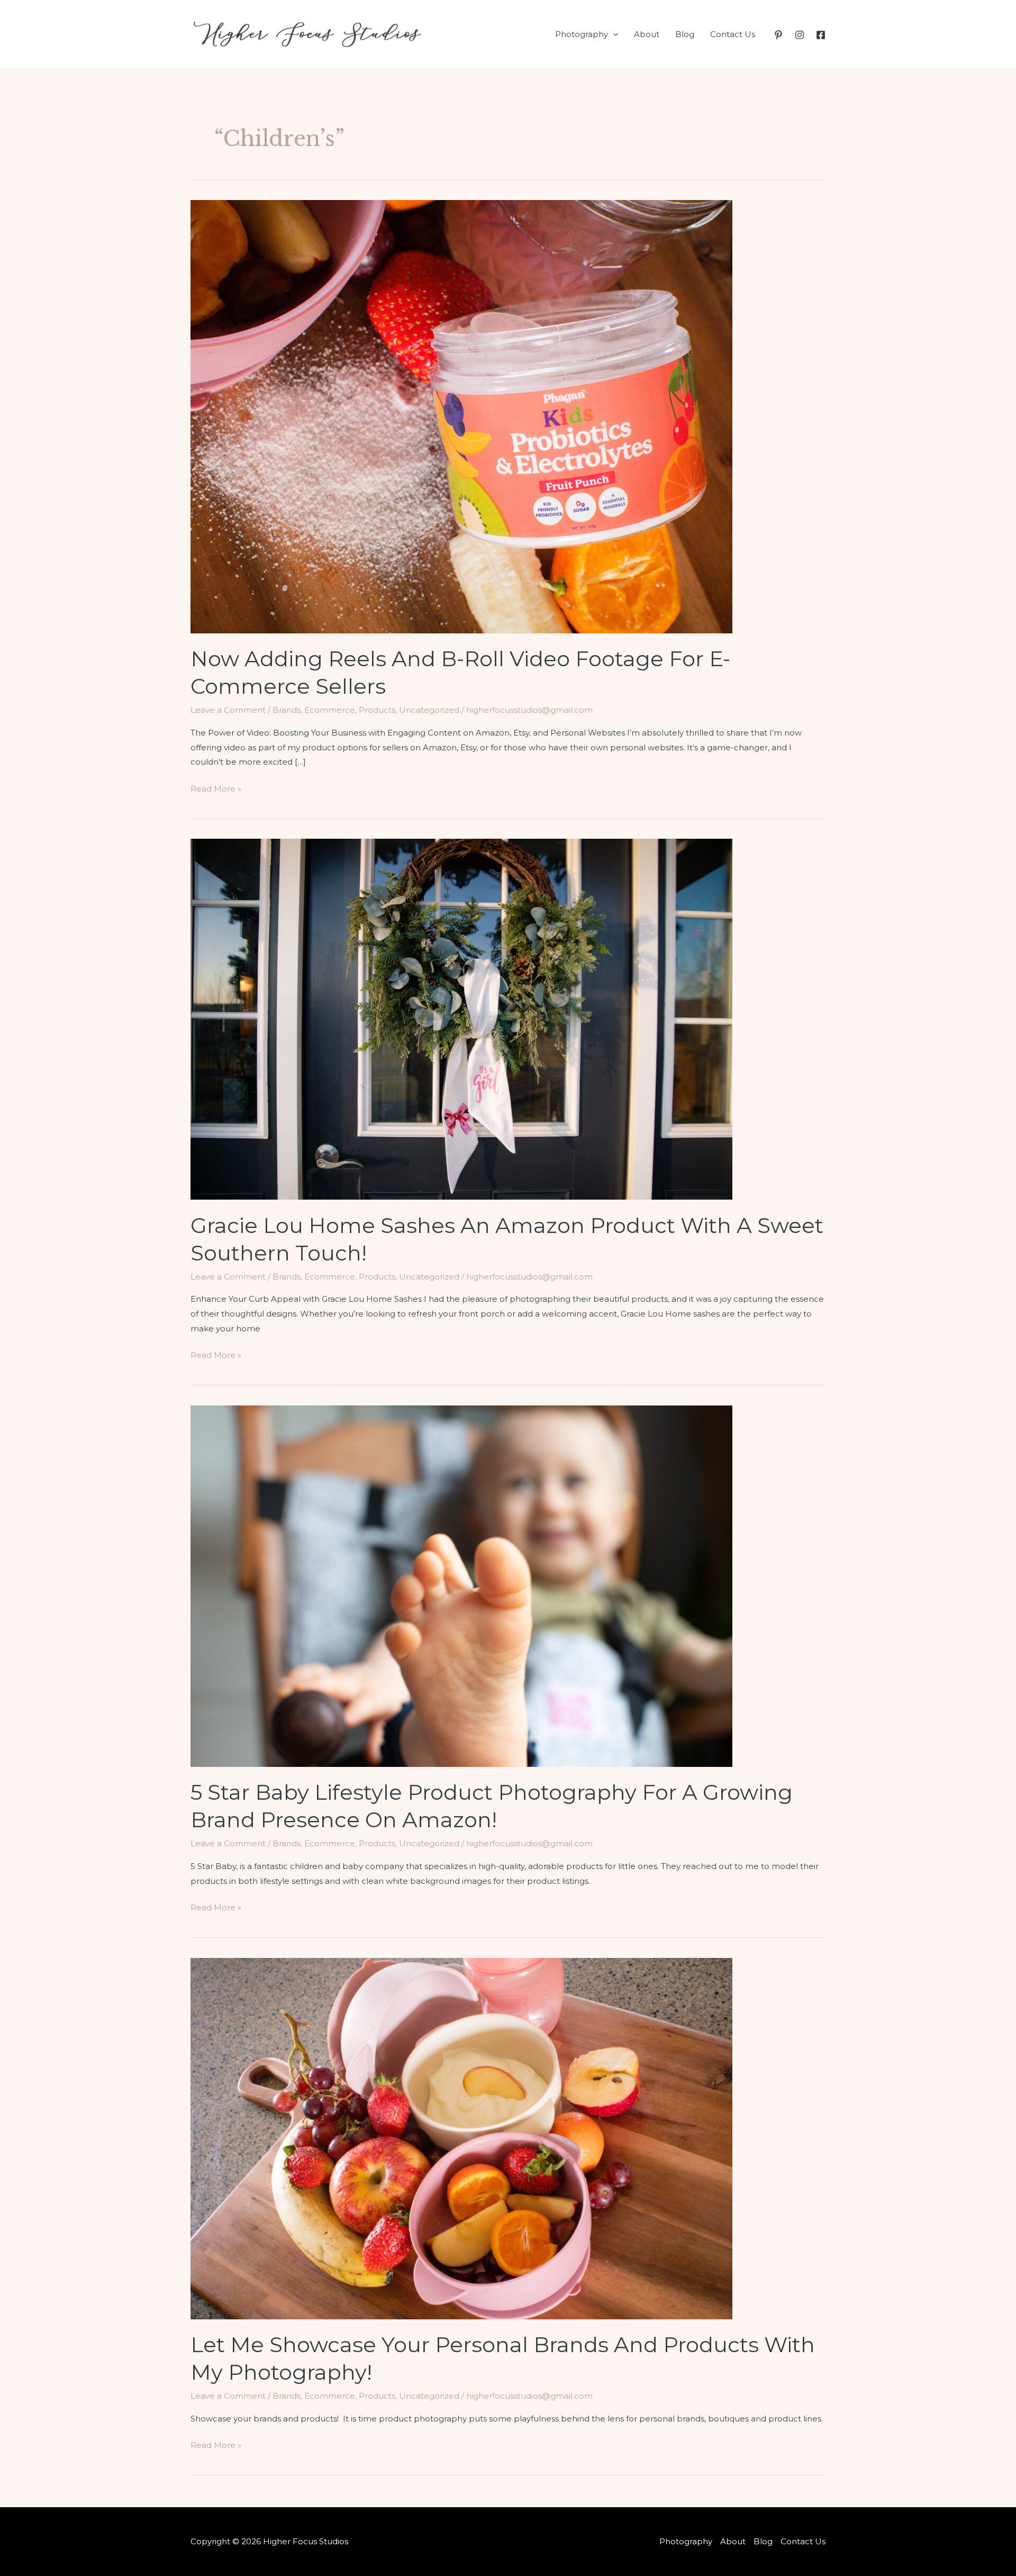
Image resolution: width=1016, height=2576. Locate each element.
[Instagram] (800, 35)
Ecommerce (330, 710)
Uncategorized (429, 710)
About (647, 34)
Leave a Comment (228, 710)
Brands (287, 710)
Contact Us (733, 34)
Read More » (216, 790)
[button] (613, 34)
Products (377, 710)
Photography (582, 34)
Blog (685, 34)
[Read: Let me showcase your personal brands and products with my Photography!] (461, 2138)
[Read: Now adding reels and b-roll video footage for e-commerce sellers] (461, 416)
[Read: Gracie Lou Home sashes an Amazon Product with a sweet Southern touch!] (461, 1018)
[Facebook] (821, 35)
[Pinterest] (778, 35)
